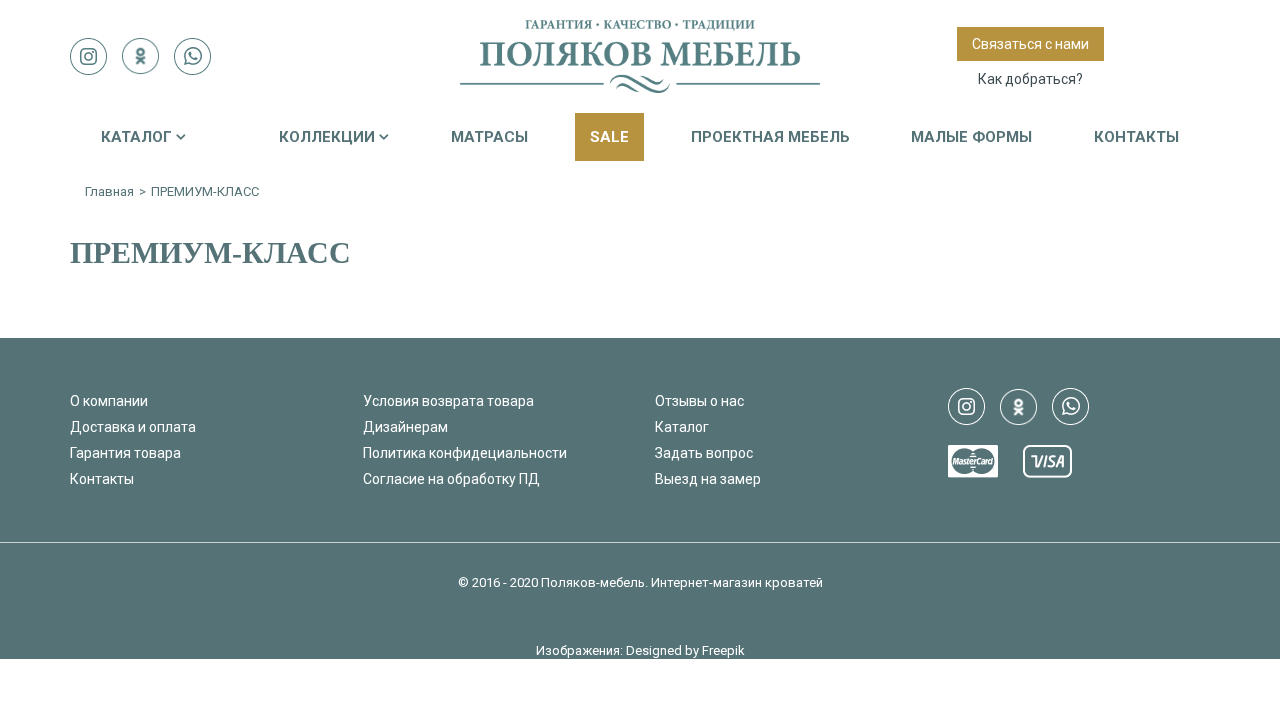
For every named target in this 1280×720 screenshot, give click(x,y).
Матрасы (489, 137)
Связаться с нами (1030, 44)
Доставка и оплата (133, 427)
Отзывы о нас (699, 401)
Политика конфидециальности (465, 453)
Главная (109, 191)
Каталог (136, 137)
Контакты (1136, 137)
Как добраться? (1030, 79)
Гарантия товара (125, 453)
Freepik (723, 650)
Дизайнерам (405, 427)
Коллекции (327, 137)
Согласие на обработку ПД (451, 479)
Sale (609, 137)
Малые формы (971, 137)
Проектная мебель (770, 137)
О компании (109, 401)
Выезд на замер (708, 479)
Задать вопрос (704, 453)
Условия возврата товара (448, 401)
